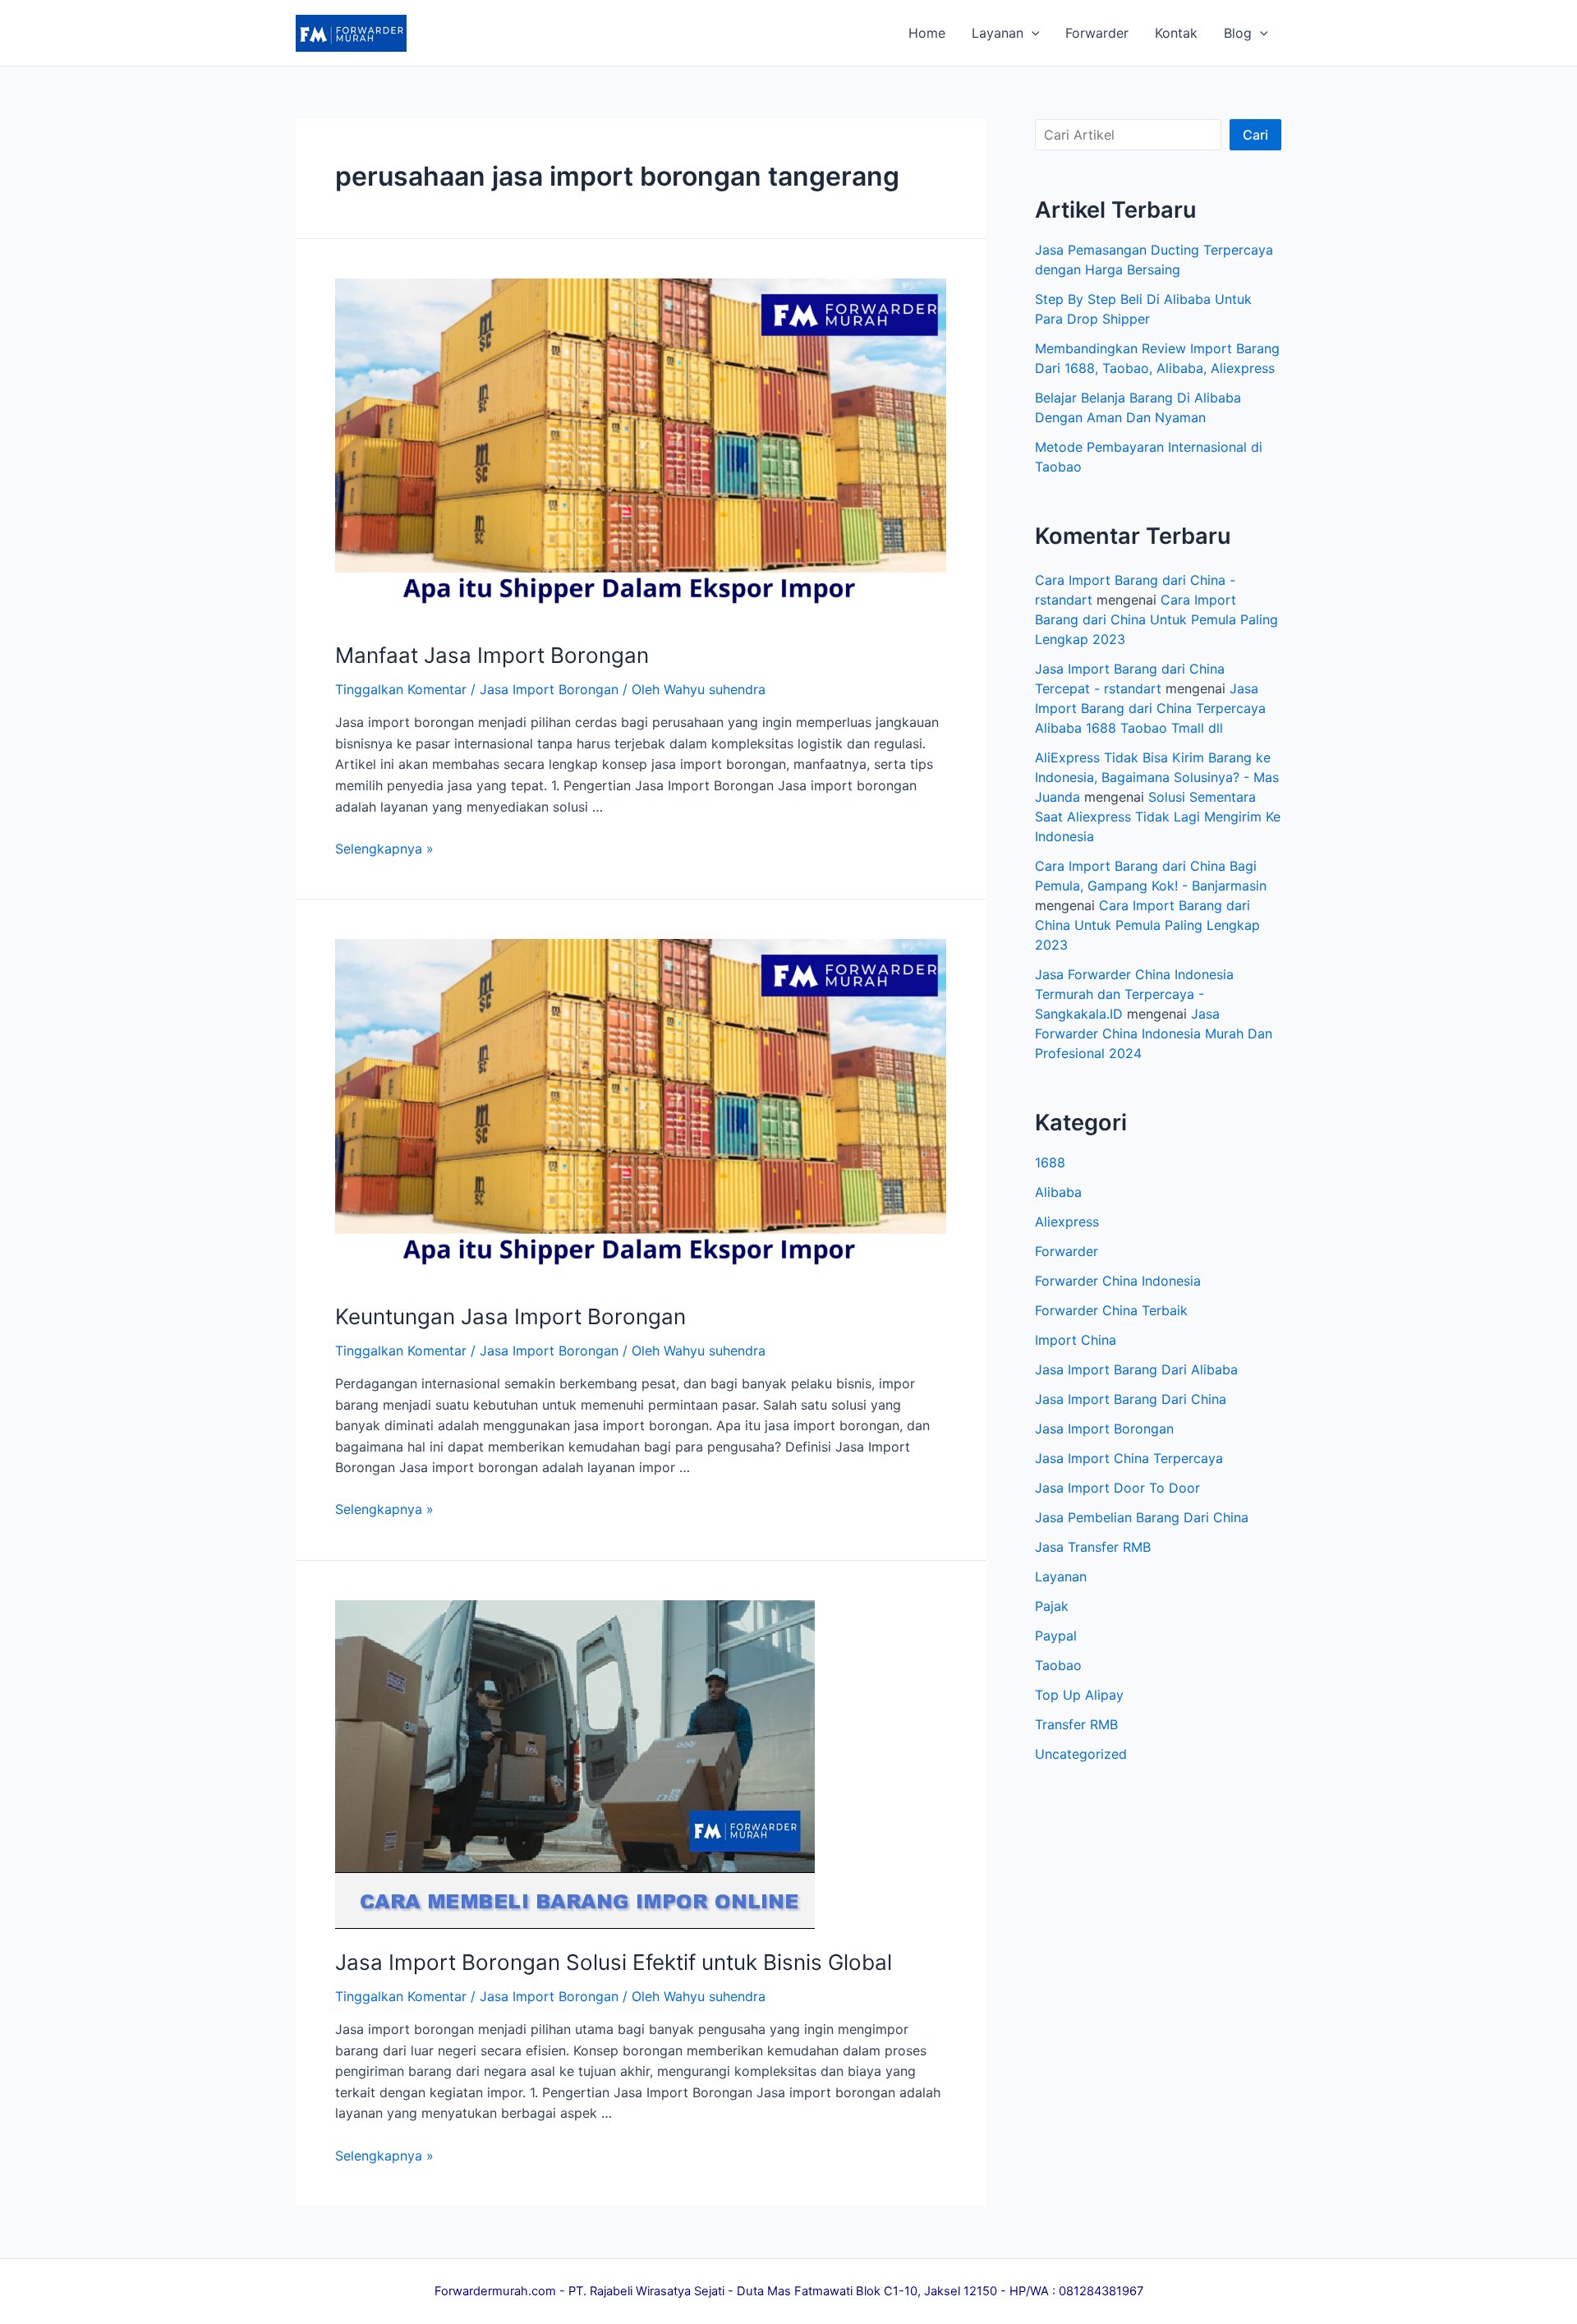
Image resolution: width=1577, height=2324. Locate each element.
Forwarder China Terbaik (1111, 1310)
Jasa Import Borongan (549, 689)
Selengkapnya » (384, 849)
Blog (1238, 33)
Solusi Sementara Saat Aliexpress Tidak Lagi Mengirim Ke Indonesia (1158, 817)
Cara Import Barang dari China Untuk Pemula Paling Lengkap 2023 (1156, 619)
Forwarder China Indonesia (1118, 1281)
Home (927, 33)
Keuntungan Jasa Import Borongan (510, 1316)
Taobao (1058, 1665)
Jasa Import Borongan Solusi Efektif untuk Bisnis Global (614, 1962)
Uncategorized (1081, 1754)
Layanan (998, 33)
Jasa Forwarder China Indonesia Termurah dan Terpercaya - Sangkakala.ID (1134, 994)
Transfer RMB (1076, 1724)
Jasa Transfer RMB (1093, 1547)
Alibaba (1058, 1192)
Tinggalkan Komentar (401, 689)
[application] (1032, 33)
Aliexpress (1067, 1222)
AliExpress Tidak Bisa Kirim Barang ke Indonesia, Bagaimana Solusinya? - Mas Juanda (1157, 777)
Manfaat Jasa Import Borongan (492, 655)
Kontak (1176, 33)
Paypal (1056, 1636)
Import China (1076, 1340)
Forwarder (1097, 33)
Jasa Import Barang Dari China (1131, 1399)
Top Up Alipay (1079, 1695)
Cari (1255, 135)
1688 (1050, 1162)
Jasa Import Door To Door (1117, 1488)
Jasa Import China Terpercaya (1129, 1458)
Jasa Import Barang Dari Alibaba (1136, 1369)
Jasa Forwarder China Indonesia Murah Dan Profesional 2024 (1154, 1033)
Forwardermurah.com (495, 2291)
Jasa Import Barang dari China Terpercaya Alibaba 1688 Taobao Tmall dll (1150, 708)
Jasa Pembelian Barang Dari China (1142, 1517)
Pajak (1052, 1606)
